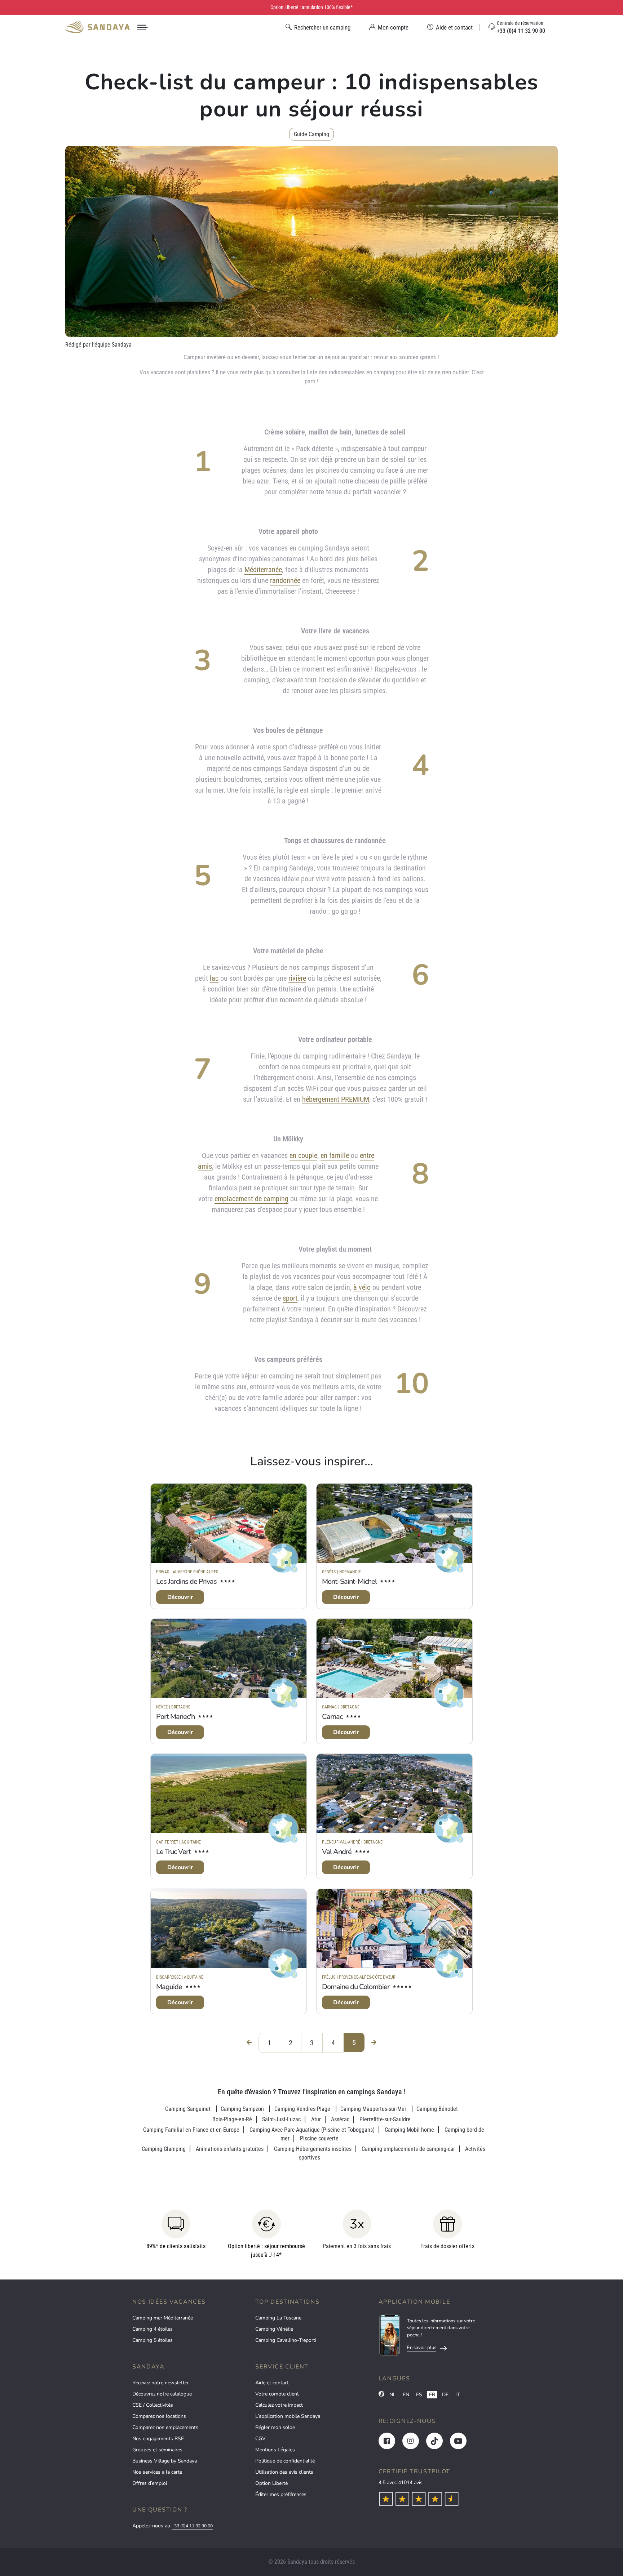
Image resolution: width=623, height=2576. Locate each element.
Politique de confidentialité (285, 2461)
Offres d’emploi (150, 2483)
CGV (260, 2439)
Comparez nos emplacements (165, 2427)
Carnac (332, 1717)
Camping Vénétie (274, 2329)
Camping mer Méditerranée (163, 2318)
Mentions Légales (275, 2450)
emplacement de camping (251, 1199)
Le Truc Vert (173, 1852)
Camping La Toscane (278, 2318)
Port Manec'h (175, 1717)
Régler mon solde (275, 2427)
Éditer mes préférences (281, 2494)
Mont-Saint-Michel (349, 1581)
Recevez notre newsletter (161, 2383)
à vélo (362, 1287)
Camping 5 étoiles (153, 2340)
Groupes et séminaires (157, 2450)
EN (406, 2395)
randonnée (285, 580)
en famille (335, 1155)
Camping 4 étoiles (153, 2329)
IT (458, 2395)
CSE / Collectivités (153, 2405)
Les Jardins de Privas (186, 1581)
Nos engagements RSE (158, 2439)
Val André (337, 1852)
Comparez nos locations (159, 2416)
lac (214, 978)
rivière (297, 978)
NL (393, 2395)
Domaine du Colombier (356, 1987)
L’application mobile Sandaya (288, 2416)
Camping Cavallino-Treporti (286, 2340)
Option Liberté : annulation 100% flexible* (311, 7)
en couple (303, 1155)
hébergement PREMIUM (336, 1099)
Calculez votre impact (279, 2405)
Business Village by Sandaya (165, 2461)
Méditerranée (263, 570)
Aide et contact (272, 2383)
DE (445, 2395)
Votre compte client (277, 2394)
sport (290, 1298)
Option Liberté (271, 2483)
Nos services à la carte (157, 2472)
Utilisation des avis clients (284, 2472)
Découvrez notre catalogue (162, 2394)
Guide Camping (311, 134)
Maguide (169, 1987)
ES (419, 2395)
